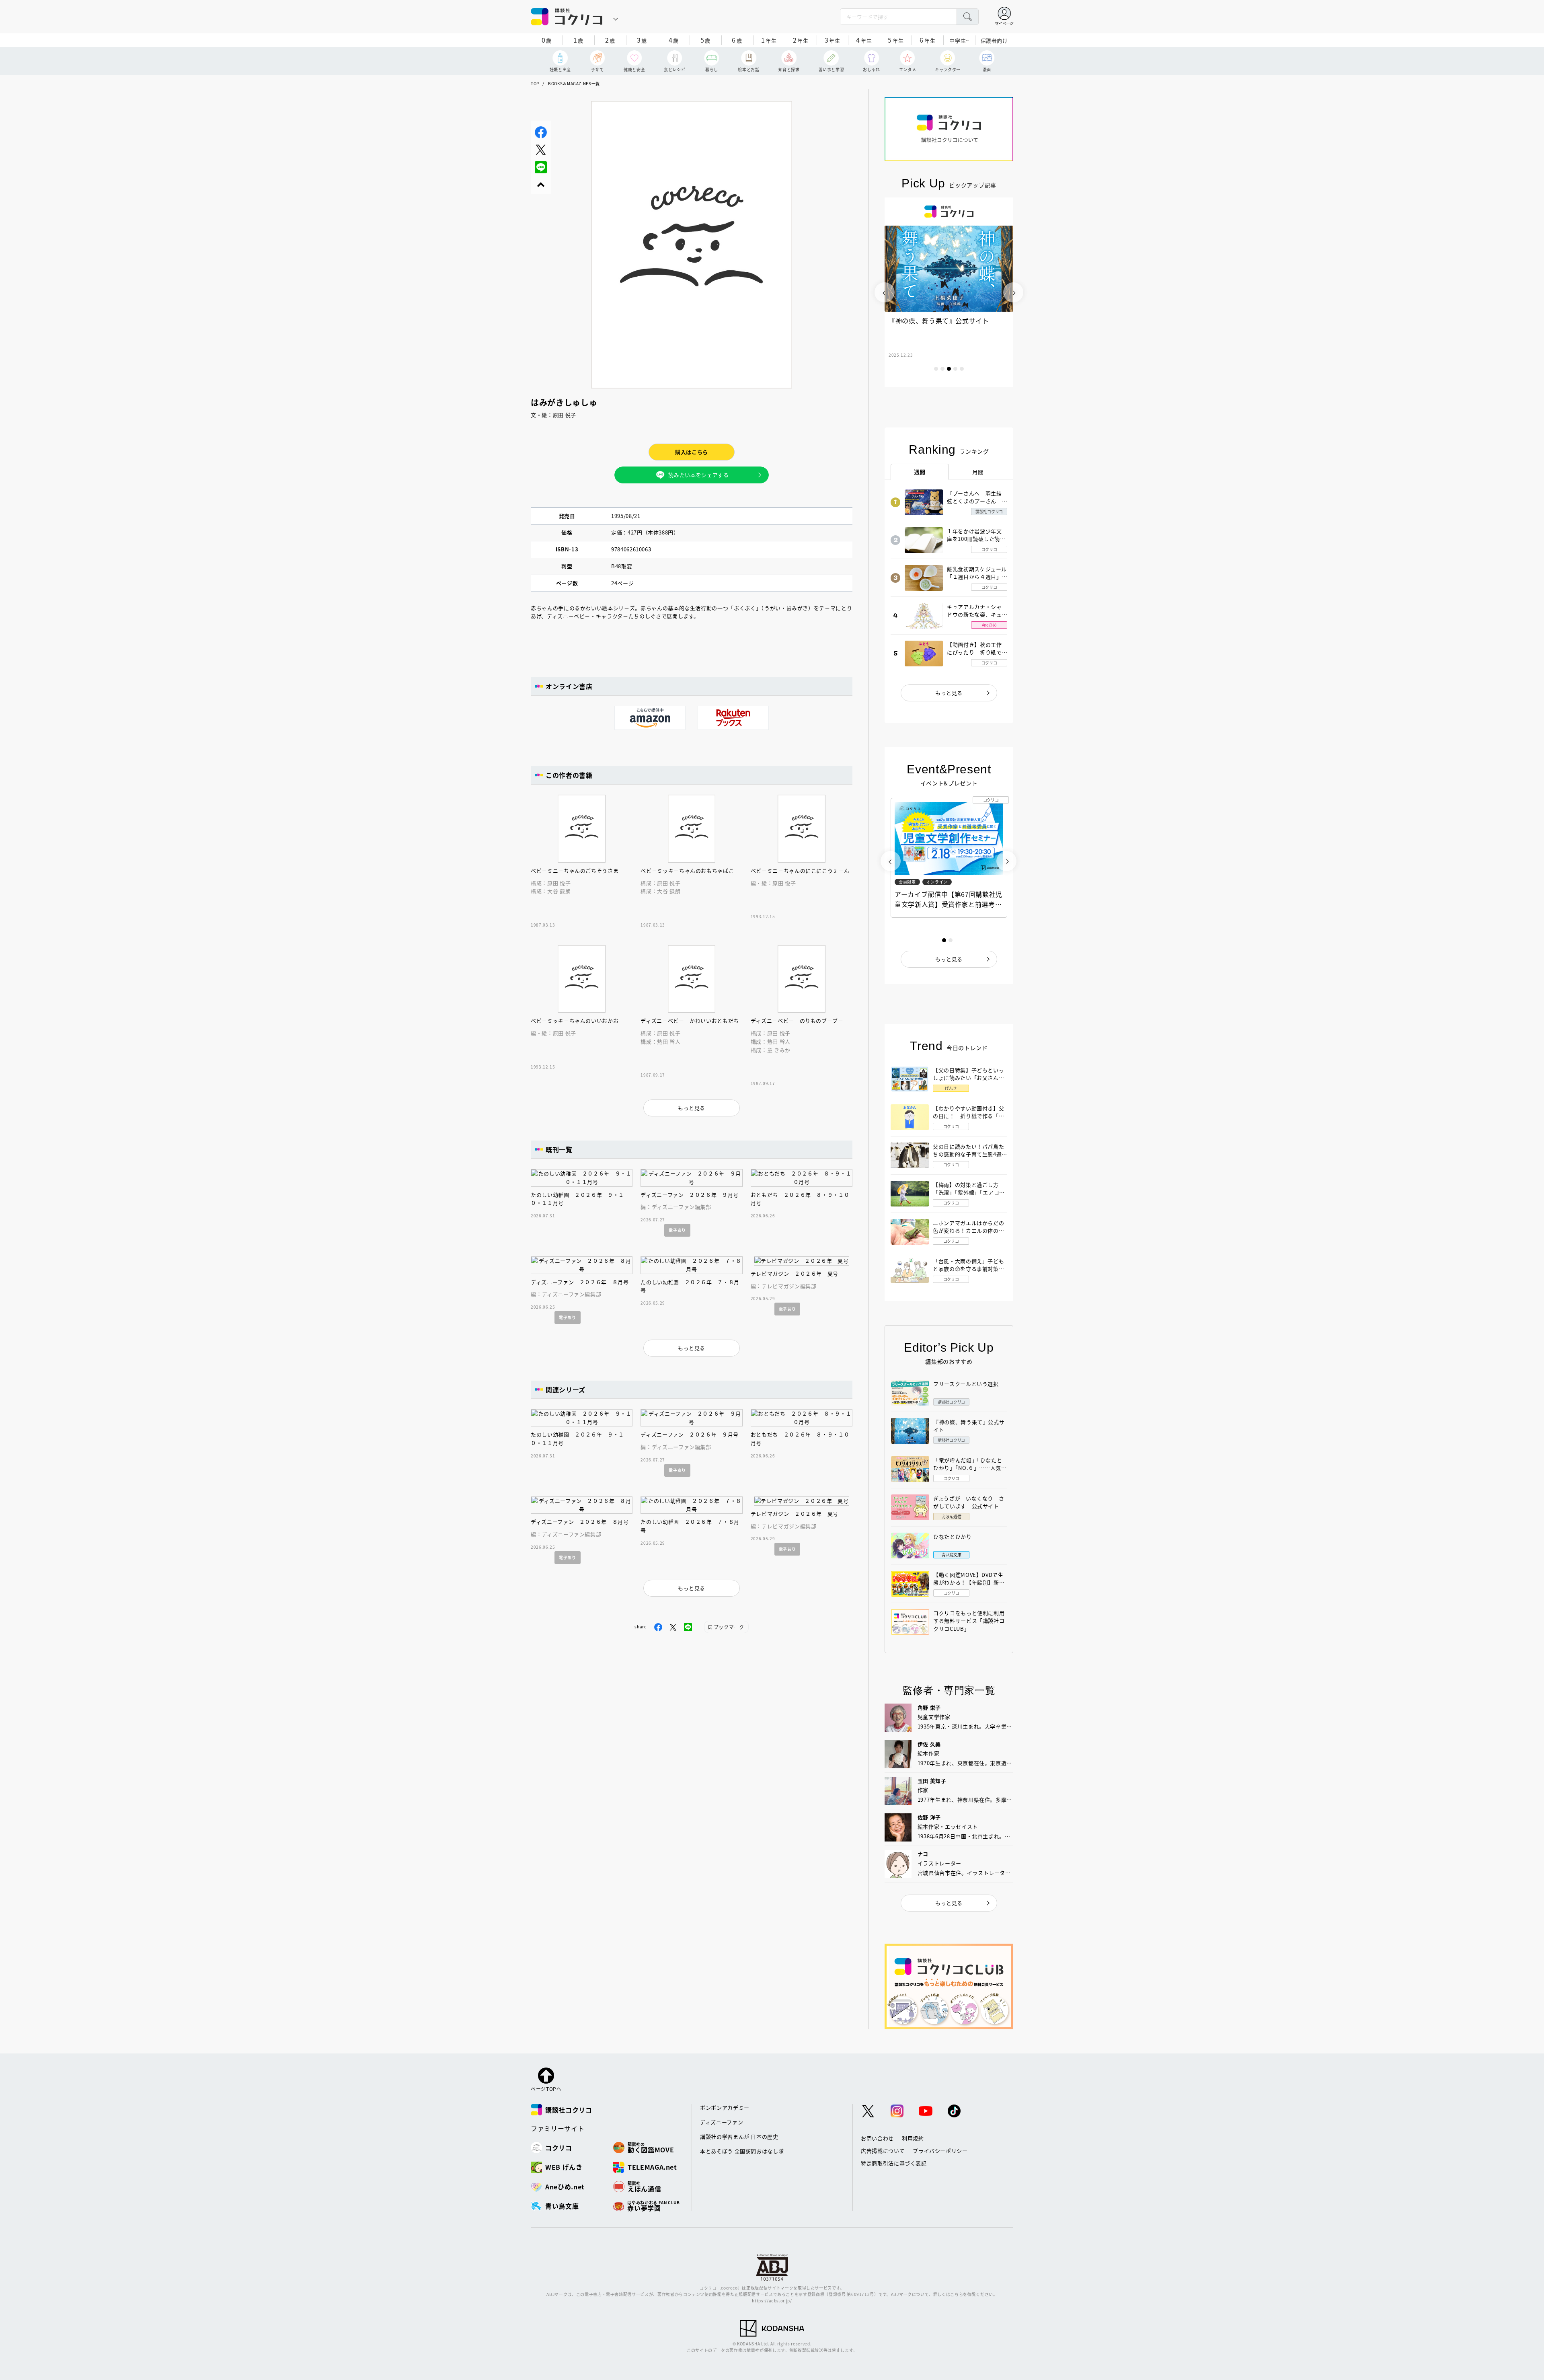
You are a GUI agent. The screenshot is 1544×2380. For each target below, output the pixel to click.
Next (1013, 292)
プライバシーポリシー (940, 2151)
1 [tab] (936, 369)
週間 (920, 472)
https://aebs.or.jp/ (772, 2301)
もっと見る (949, 693)
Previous (885, 292)
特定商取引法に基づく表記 (894, 2163)
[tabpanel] (949, 292)
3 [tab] (949, 369)
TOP (535, 83)
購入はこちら (692, 452)
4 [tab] (955, 369)
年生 (769, 40)
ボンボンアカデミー (725, 2108)
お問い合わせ (877, 2138)
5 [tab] (962, 369)
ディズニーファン (722, 2122)
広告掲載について (883, 2151)
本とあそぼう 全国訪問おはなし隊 (742, 2151)
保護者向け (994, 40)
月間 (978, 472)
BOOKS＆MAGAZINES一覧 (574, 83)
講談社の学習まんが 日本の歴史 (739, 2136)
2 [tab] (942, 369)
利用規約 (913, 2138)
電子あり (677, 1230)
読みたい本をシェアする (698, 475)
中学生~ (959, 40)
